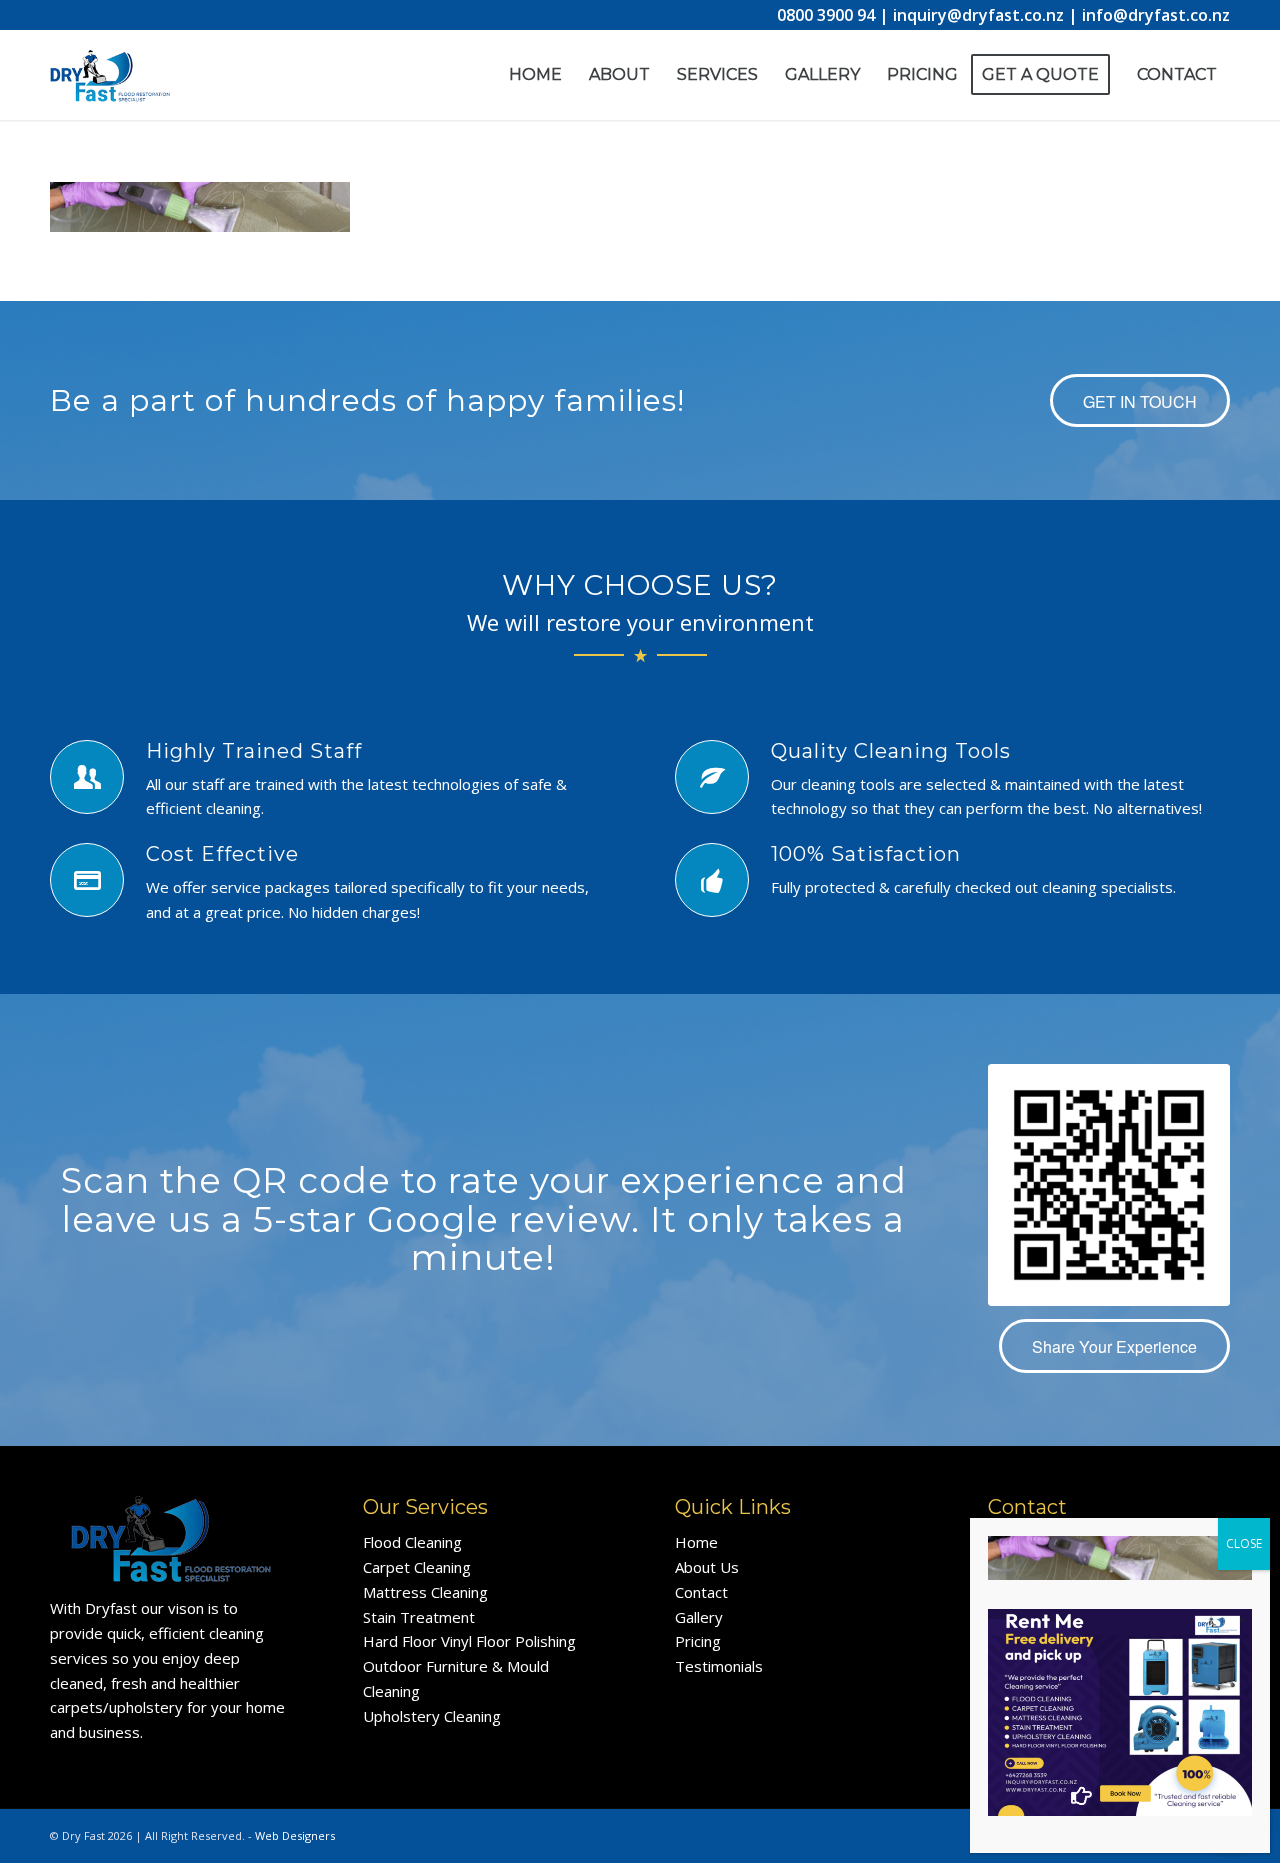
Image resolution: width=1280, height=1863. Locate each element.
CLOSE (1244, 1543)
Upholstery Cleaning (432, 1716)
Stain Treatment (419, 1617)
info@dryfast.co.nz (1156, 15)
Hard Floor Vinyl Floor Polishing (469, 1641)
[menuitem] (535, 75)
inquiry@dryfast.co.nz (978, 15)
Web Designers (295, 1835)
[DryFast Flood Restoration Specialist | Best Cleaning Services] (110, 95)
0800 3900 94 (826, 15)
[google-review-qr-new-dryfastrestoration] (1109, 1185)
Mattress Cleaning (425, 1592)
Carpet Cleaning (417, 1567)
